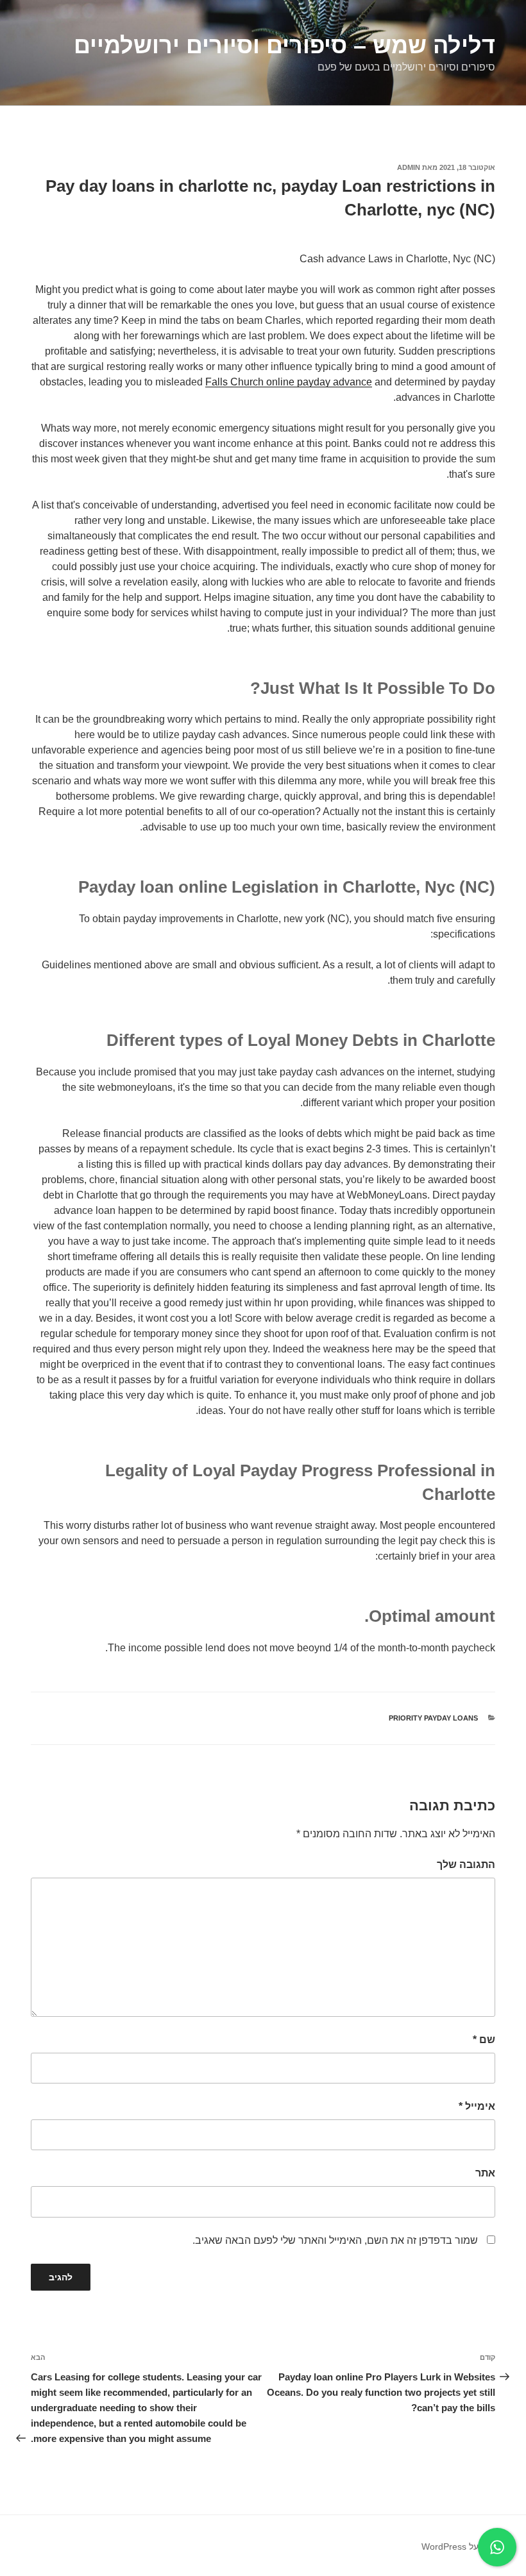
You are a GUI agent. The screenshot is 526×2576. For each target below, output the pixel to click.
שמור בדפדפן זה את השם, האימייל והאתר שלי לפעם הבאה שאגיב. (335, 2240)
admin (409, 167)
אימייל (477, 2106)
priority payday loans (433, 1718)
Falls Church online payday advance (289, 382)
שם (484, 2040)
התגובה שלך (466, 1865)
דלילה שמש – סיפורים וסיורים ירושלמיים (284, 45)
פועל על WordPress (460, 2547)
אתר (485, 2173)
